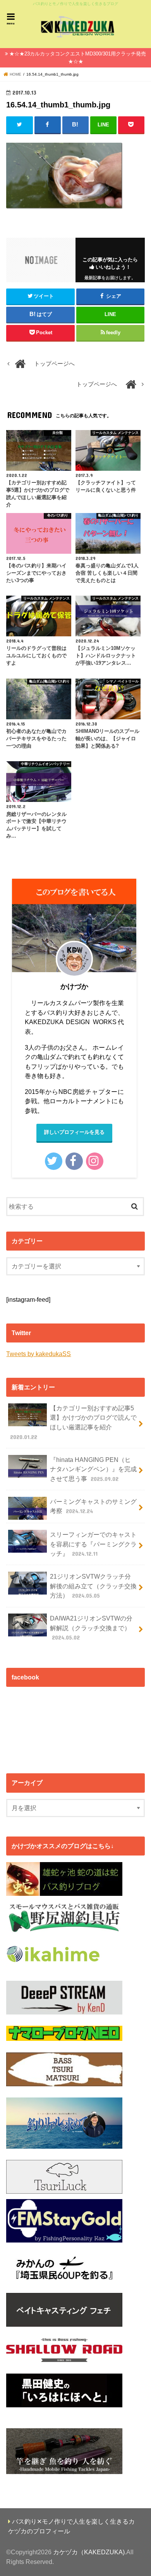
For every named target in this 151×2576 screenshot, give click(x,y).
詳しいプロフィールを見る (74, 1132)
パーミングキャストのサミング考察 (93, 1506)
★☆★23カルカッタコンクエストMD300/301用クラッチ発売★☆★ (78, 58)
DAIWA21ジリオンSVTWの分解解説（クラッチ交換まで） (91, 1628)
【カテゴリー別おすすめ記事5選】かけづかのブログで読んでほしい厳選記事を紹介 (74, 1422)
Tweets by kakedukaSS (39, 1354)
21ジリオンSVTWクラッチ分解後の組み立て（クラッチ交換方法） (93, 1586)
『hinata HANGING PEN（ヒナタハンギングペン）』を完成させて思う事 (93, 1469)
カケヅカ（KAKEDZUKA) (89, 2552)
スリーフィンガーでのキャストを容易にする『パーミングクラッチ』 (93, 1544)
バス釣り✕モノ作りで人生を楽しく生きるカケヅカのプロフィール (72, 2526)
